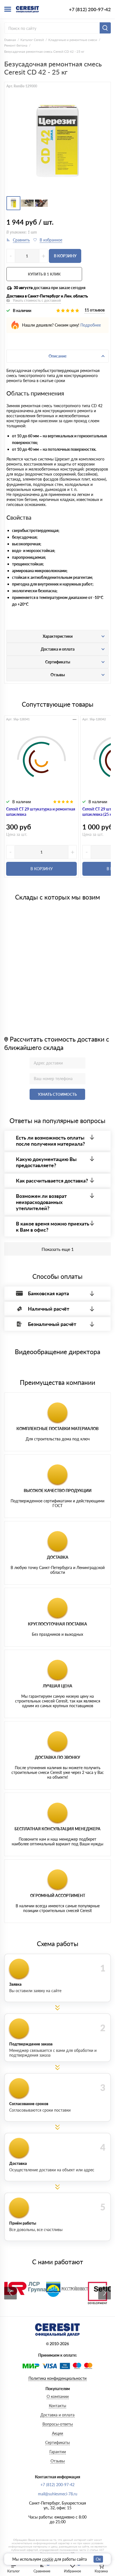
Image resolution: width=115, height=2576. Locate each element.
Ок (98, 2559)
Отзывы (58, 2461)
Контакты (57, 2406)
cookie (48, 2559)
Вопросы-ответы (58, 2424)
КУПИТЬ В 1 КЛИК (44, 274)
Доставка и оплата (57, 2415)
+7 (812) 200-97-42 (90, 9)
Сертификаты (57, 2442)
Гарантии (58, 2452)
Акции (57, 2433)
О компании (58, 2396)
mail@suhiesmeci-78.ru (58, 2494)
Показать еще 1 (58, 1249)
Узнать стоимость (57, 1094)
